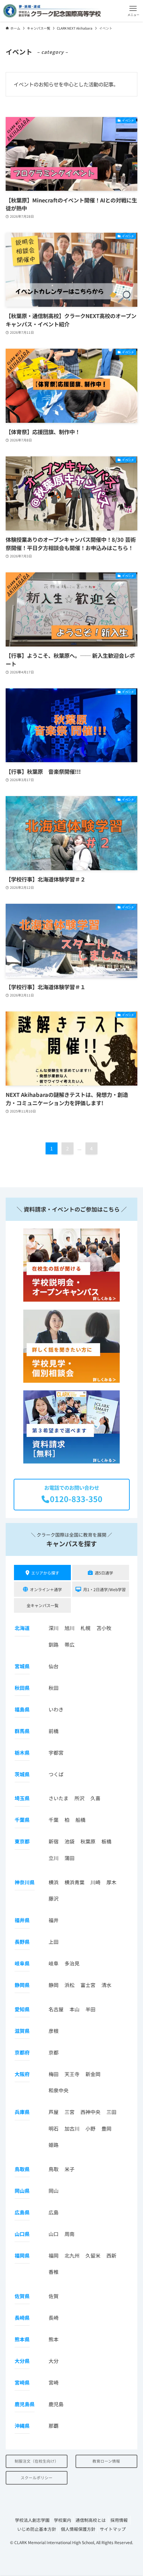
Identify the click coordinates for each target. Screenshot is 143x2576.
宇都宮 (56, 1753)
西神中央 (90, 2112)
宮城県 (22, 1666)
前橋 (54, 1731)
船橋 (80, 1820)
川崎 (95, 1882)
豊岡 (106, 2128)
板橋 (106, 1841)
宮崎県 (22, 2382)
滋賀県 (22, 2031)
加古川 (72, 2128)
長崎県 (22, 2318)
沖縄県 (22, 2426)
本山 (74, 2009)
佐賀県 (22, 2296)
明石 (54, 2128)
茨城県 (22, 1774)
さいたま (59, 1798)
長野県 (22, 1942)
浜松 (70, 1985)
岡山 (54, 2191)
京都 (54, 2052)
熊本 (54, 2339)
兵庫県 (22, 2112)
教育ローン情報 (106, 2461)
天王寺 (72, 2074)
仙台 (54, 1666)
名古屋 (56, 2009)
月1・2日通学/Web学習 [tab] (104, 1589)
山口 (54, 2234)
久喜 (95, 1798)
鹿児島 (56, 2404)
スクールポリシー (37, 2478)
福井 (54, 1920)
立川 (54, 1858)
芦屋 (54, 2112)
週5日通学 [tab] (104, 1573)
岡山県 (22, 2191)
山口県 (22, 2234)
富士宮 (88, 1985)
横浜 (54, 1882)
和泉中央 (59, 2090)
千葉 (54, 1820)
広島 (54, 2212)
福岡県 (22, 2255)
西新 (111, 2255)
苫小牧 (104, 1628)
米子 (70, 2169)
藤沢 (54, 1898)
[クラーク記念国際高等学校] (52, 11)
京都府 (22, 2052)
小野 (90, 2128)
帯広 (70, 1644)
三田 (111, 2112)
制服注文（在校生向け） (37, 2461)
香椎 (54, 2272)
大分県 (22, 2361)
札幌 (85, 1628)
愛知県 (22, 2009)
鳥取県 (22, 2169)
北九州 (72, 2255)
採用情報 (119, 2520)
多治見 (72, 1963)
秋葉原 (88, 1841)
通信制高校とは (91, 2520)
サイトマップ (113, 2529)
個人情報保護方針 (78, 2529)
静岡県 (22, 1985)
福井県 (22, 1920)
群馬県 (22, 1731)
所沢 (79, 1798)
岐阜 (54, 1963)
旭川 (70, 1628)
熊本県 (22, 2339)
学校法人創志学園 (32, 2520)
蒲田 (70, 1858)
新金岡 (93, 2074)
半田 (90, 2009)
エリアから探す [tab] (45, 1573)
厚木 (111, 1882)
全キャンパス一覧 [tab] (43, 1605)
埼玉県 (22, 1798)
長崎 (54, 2318)
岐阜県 (22, 1963)
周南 (70, 2234)
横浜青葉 (74, 1882)
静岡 (54, 1985)
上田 (54, 1942)
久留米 (93, 2255)
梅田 (54, 2074)
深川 (54, 1628)
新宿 (54, 1841)
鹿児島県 (25, 2404)
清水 (106, 1985)
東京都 (22, 1841)
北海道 (22, 1628)
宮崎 (54, 2382)
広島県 (22, 2212)
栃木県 (22, 1753)
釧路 (54, 1644)
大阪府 (22, 2074)
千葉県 (22, 1820)
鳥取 (54, 2169)
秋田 (54, 1688)
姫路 (54, 2145)
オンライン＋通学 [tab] (46, 1589)
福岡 (54, 2255)
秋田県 (22, 1688)
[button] (133, 11)
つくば (56, 1774)
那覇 (54, 2426)
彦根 (54, 2031)
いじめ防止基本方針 (37, 2529)
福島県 (22, 1709)
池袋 (70, 1841)
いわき (56, 1709)
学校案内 (63, 2520)
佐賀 (54, 2296)
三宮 (70, 2112)
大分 (54, 2361)
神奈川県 (25, 1882)
